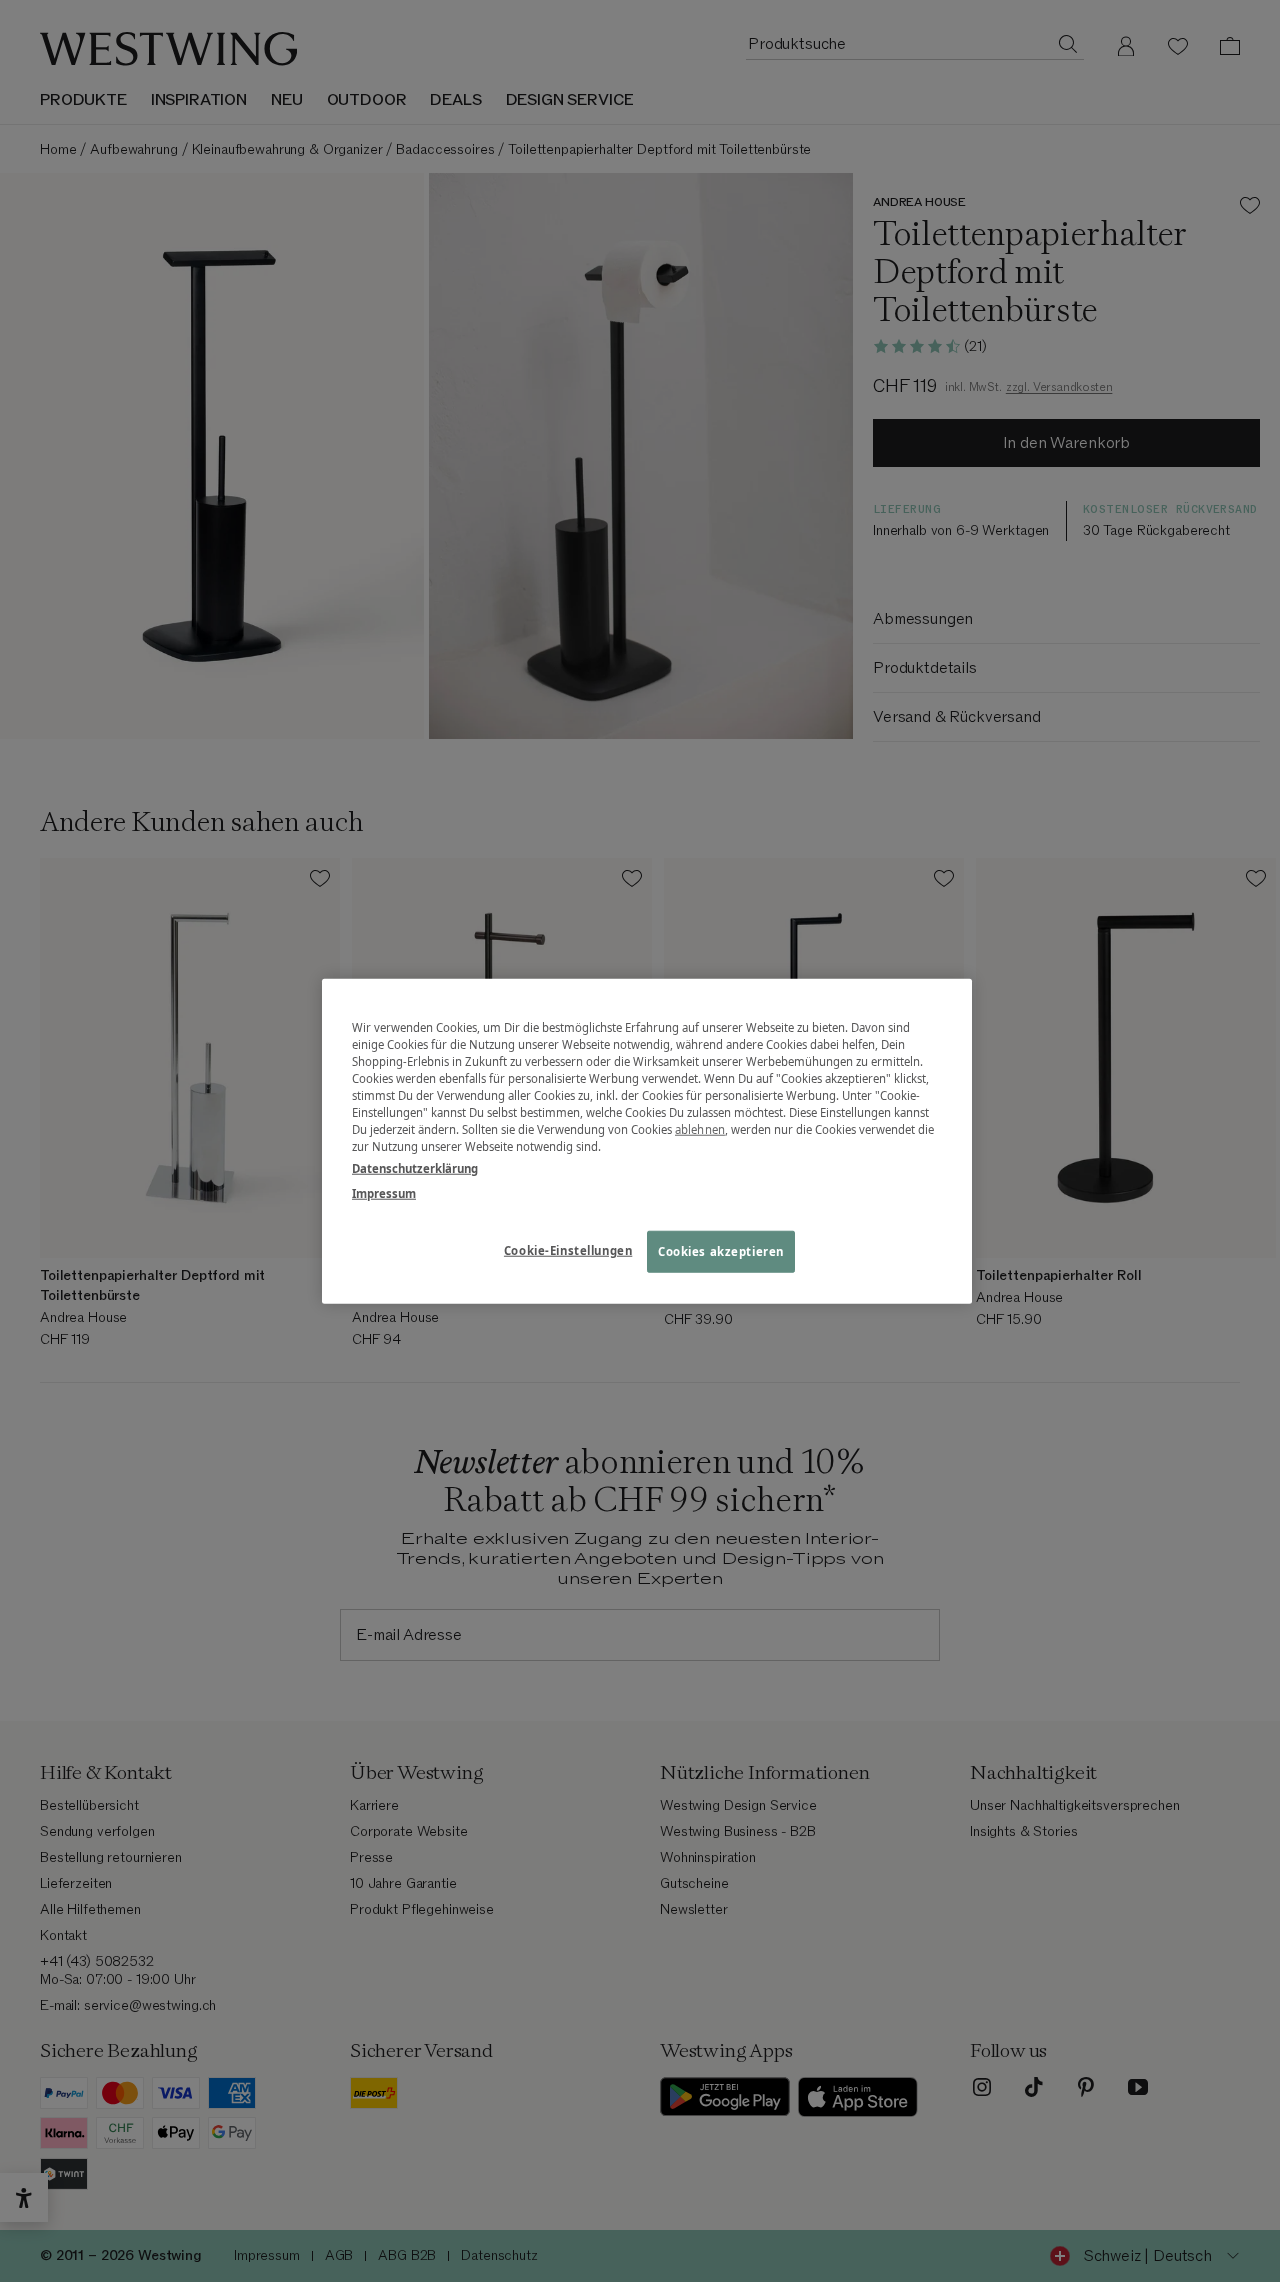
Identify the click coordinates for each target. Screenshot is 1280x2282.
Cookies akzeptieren (721, 1250)
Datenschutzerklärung (415, 1167)
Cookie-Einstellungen (568, 1249)
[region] (647, 1141)
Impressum (384, 1192)
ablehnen (700, 1129)
